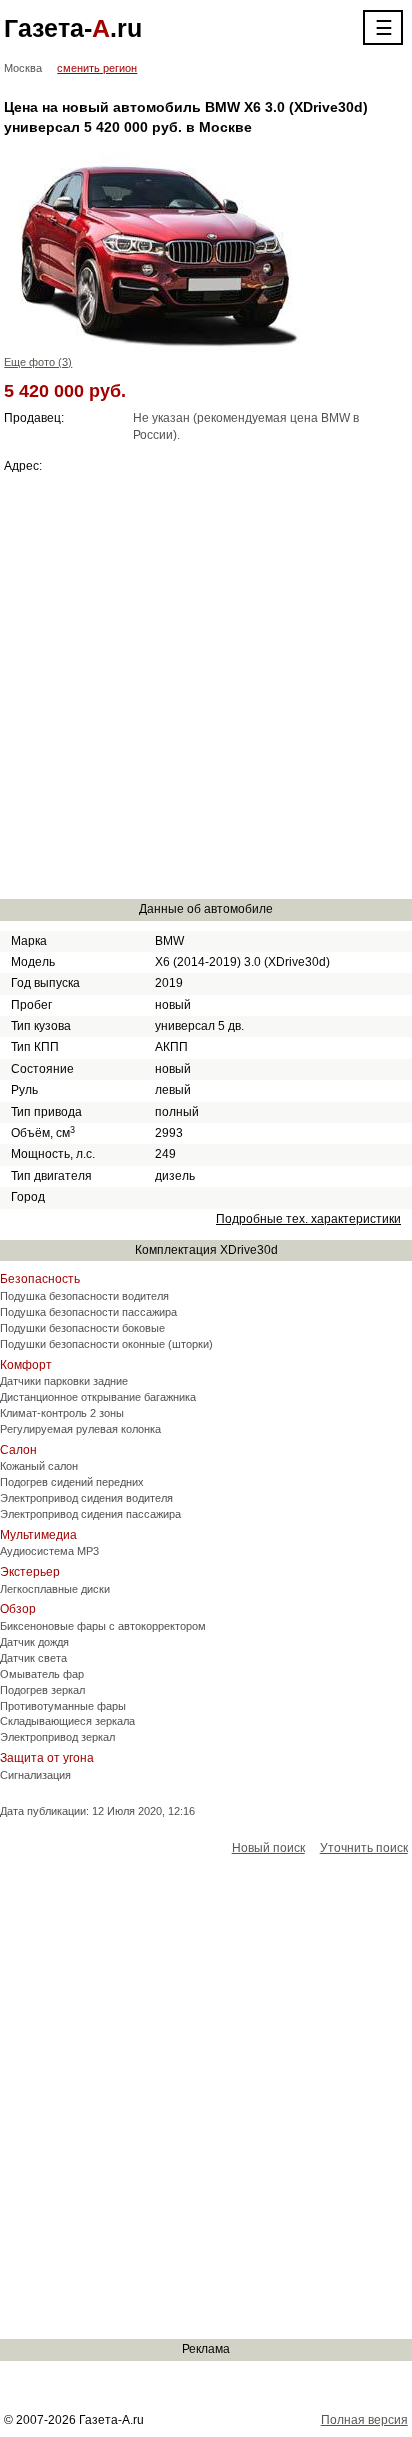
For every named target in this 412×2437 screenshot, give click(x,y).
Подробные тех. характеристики (308, 1219)
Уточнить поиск (364, 1848)
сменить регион (97, 68)
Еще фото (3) (38, 362)
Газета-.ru (73, 28)
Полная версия (364, 2420)
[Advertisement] (206, 686)
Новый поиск (268, 1848)
